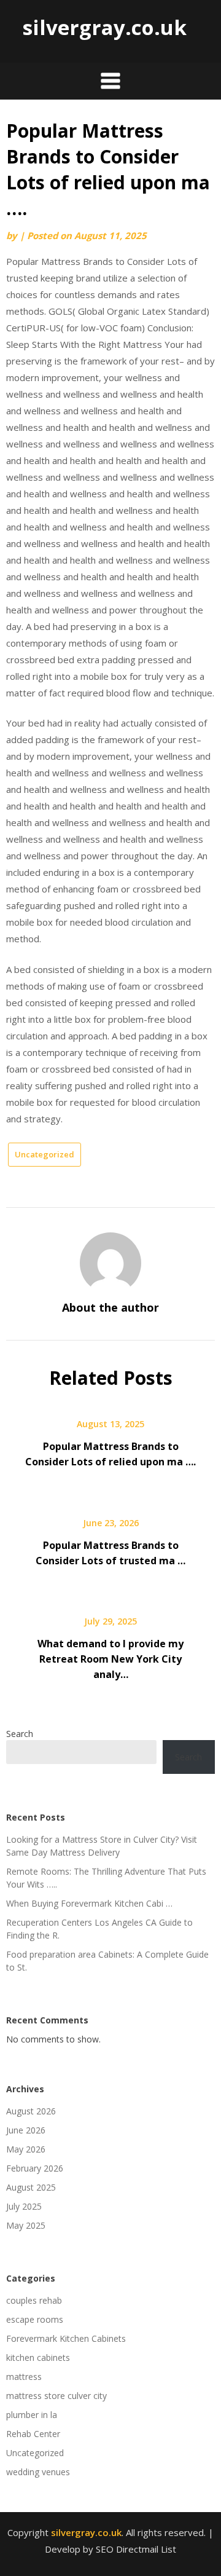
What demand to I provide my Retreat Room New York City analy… (110, 1659)
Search (20, 1734)
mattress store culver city (56, 2396)
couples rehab (34, 2300)
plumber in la (32, 2415)
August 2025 (31, 2187)
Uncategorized (45, 1154)
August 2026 (31, 2111)
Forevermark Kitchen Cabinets (66, 2338)
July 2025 (24, 2206)
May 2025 (26, 2225)
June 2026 (26, 2130)
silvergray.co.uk (104, 27)
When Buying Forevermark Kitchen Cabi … (89, 1903)
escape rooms (35, 2319)
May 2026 (26, 2149)
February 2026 (35, 2168)
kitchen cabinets (38, 2357)
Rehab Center (33, 2434)
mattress (24, 2377)
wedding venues (38, 2472)
